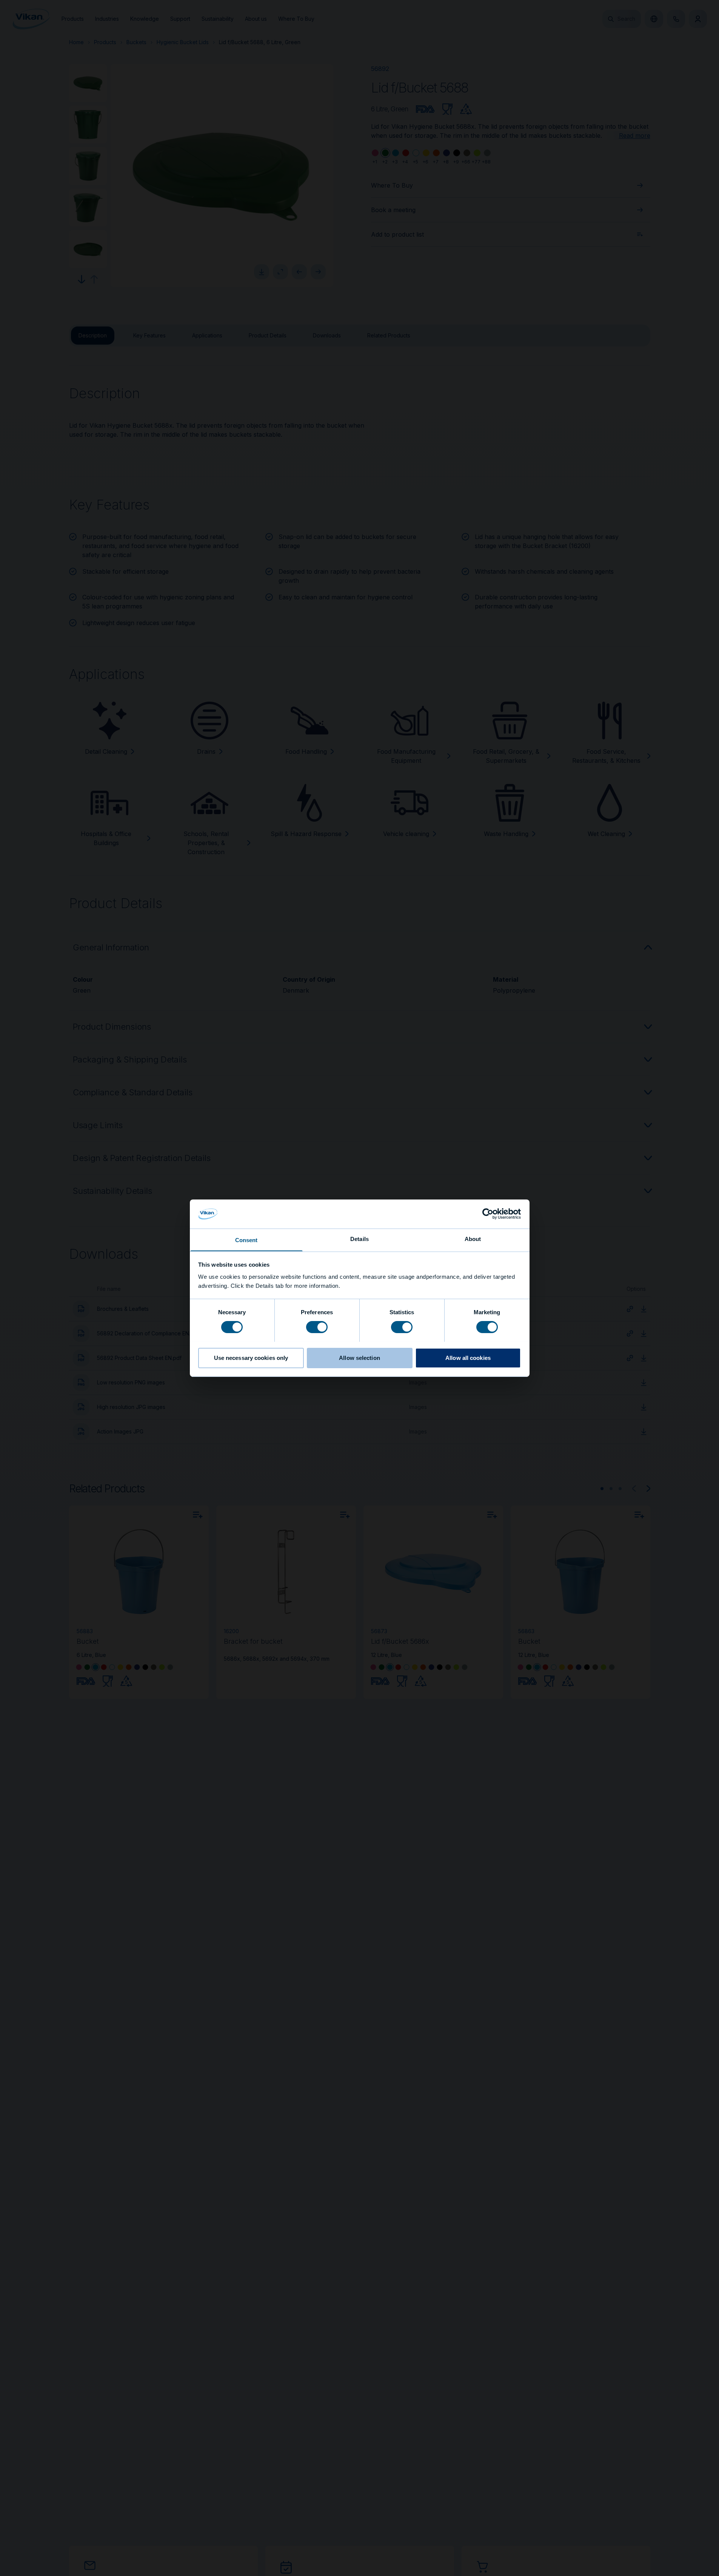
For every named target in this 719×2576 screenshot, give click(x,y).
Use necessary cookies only (251, 1357)
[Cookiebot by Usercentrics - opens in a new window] (488, 1214)
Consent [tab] (246, 1240)
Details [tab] (359, 1239)
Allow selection (359, 1357)
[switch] (317, 1326)
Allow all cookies (468, 1357)
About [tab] (473, 1239)
